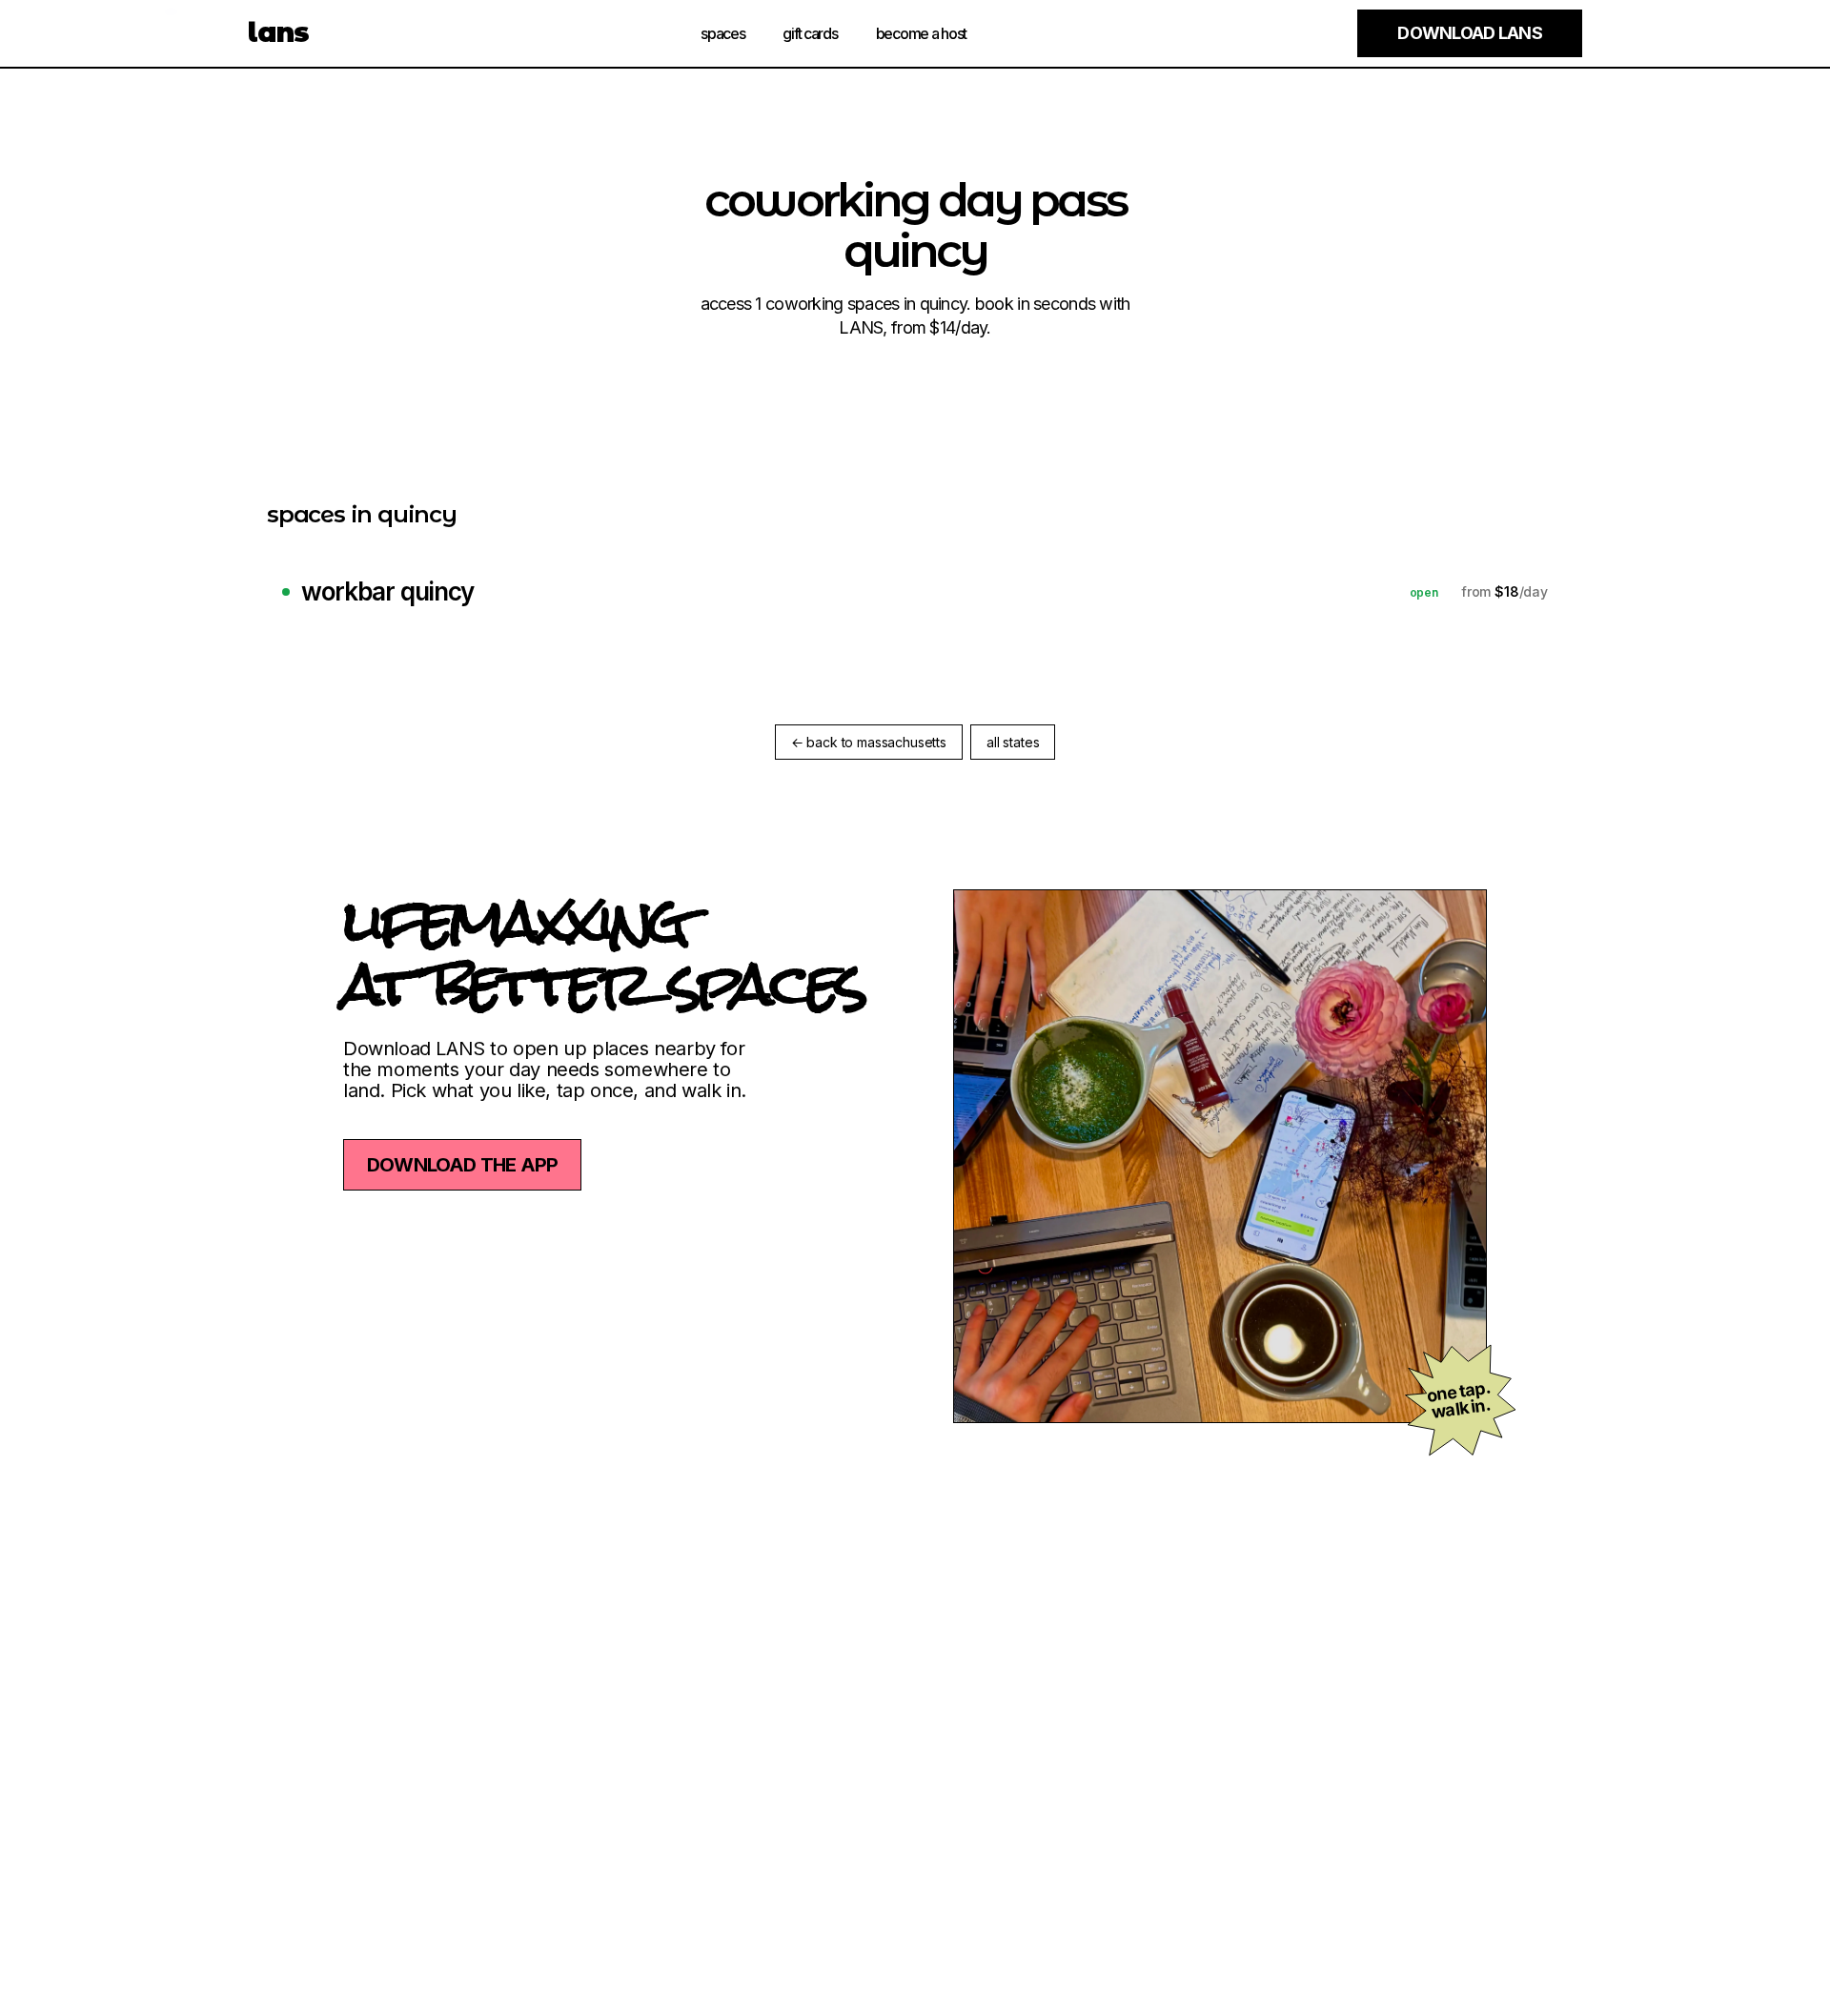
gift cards (810, 33)
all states (1013, 742)
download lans (1470, 33)
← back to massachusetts (869, 742)
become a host (921, 33)
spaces (722, 33)
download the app (462, 1165)
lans (279, 32)
